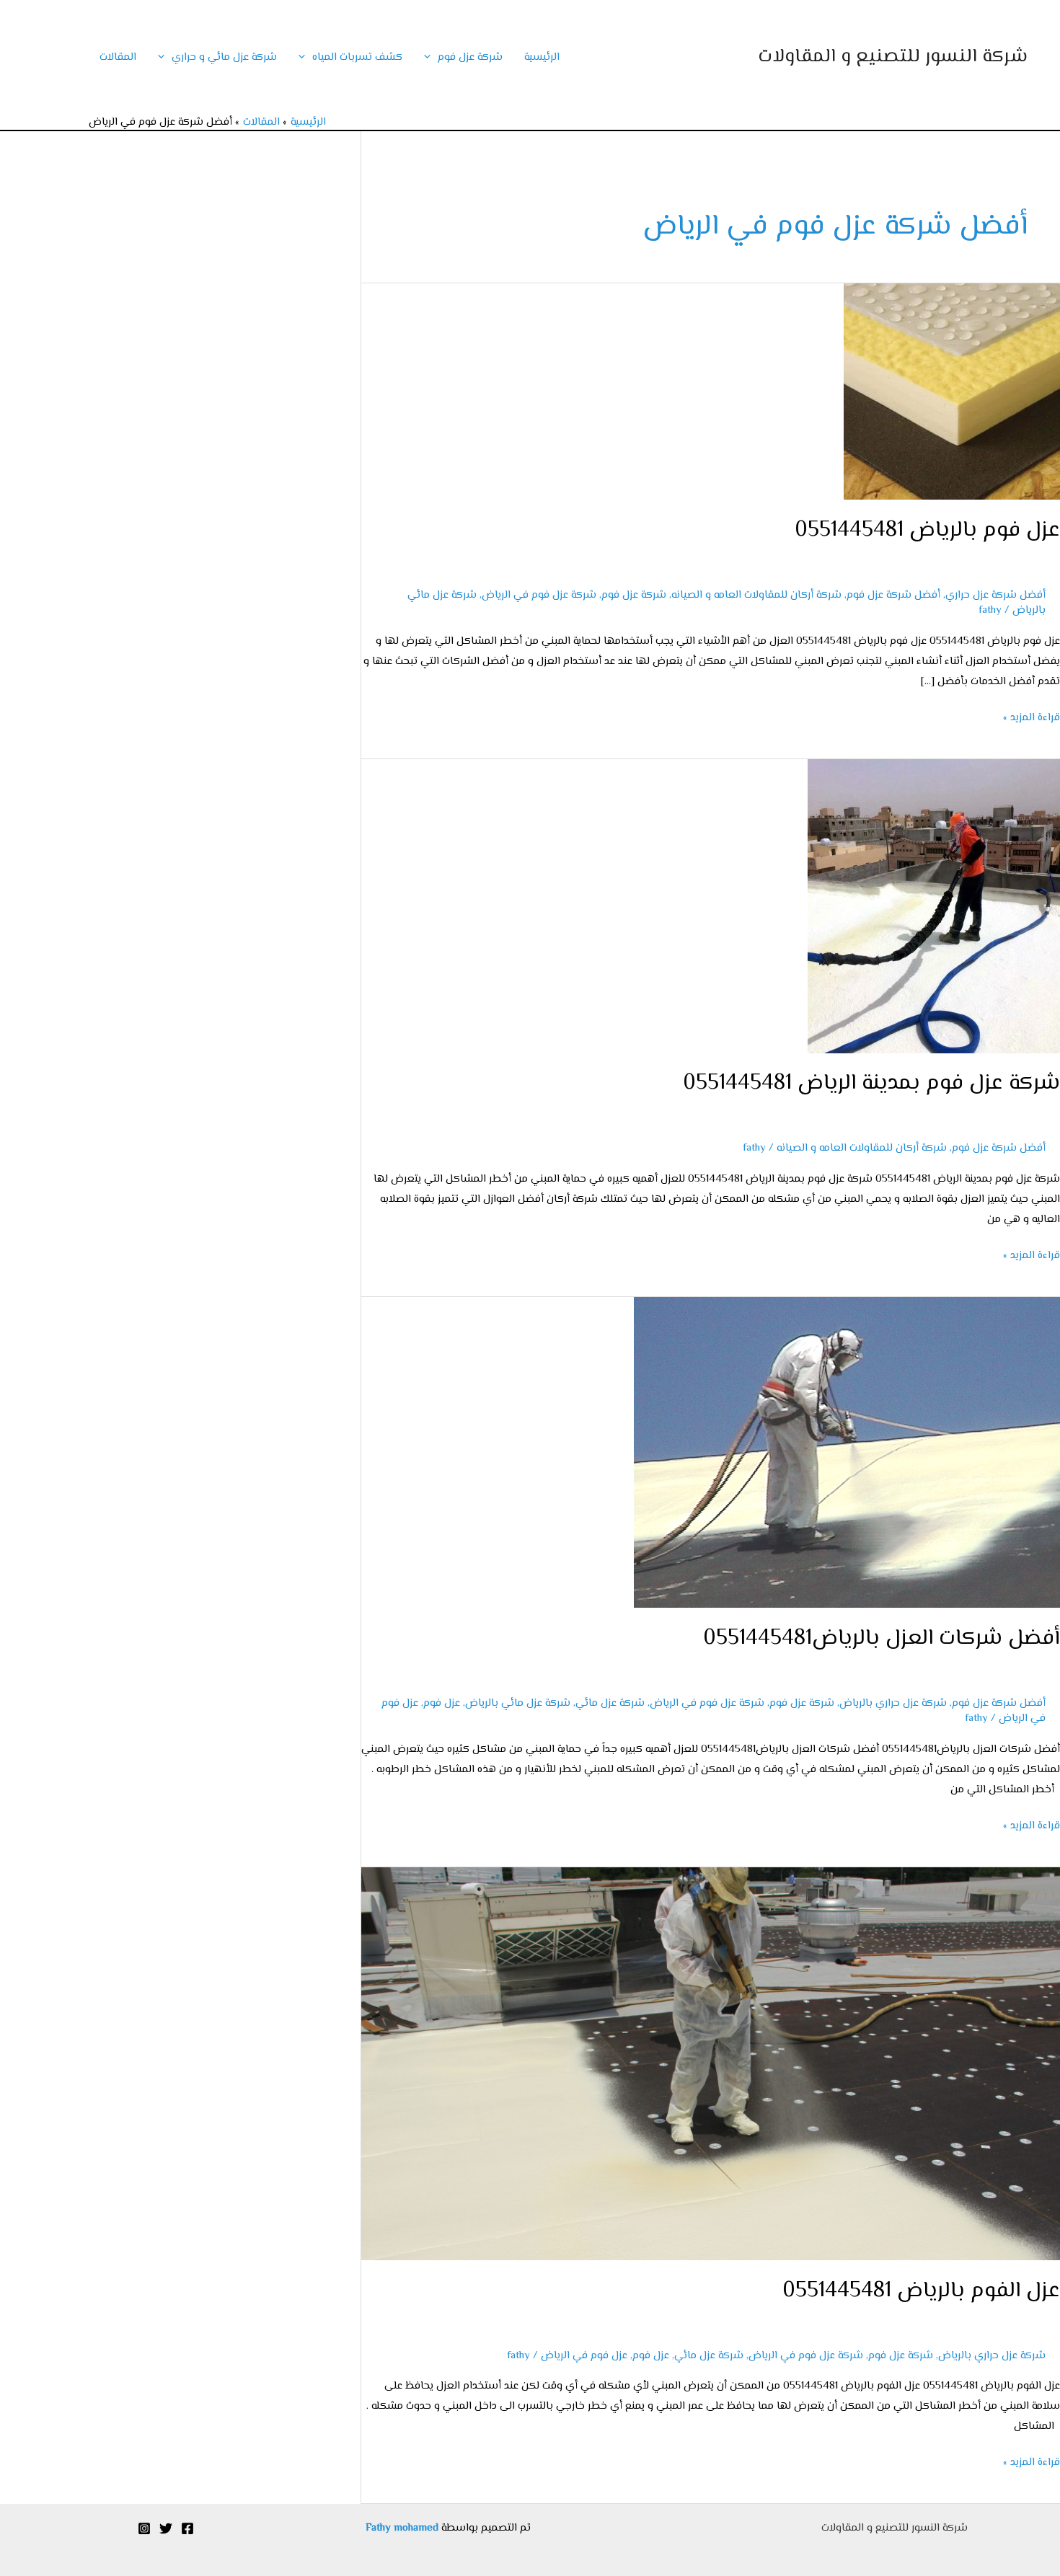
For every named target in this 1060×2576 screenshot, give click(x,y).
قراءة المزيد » (1032, 717)
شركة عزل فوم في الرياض (539, 595)
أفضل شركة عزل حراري (995, 595)
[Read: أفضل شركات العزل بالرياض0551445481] (847, 1452)
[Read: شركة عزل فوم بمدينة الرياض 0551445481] (934, 906)
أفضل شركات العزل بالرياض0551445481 (882, 1638)
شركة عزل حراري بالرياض (893, 1703)
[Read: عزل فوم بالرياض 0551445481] (952, 392)
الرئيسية (542, 57)
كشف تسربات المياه (357, 57)
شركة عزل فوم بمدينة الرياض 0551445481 (871, 1083)
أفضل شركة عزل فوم (893, 595)
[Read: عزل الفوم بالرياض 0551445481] (711, 2064)
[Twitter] (166, 2528)
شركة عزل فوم (470, 57)
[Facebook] (187, 2528)
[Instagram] (144, 2528)
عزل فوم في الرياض (584, 2356)
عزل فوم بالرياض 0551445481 (927, 530)
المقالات (118, 57)
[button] (431, 57)
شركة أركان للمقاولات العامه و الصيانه (756, 595)
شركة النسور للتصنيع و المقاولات (893, 57)
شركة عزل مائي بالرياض (518, 1703)
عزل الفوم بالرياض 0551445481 (921, 2291)
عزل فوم (442, 1703)
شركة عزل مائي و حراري (224, 57)
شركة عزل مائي (610, 1703)
